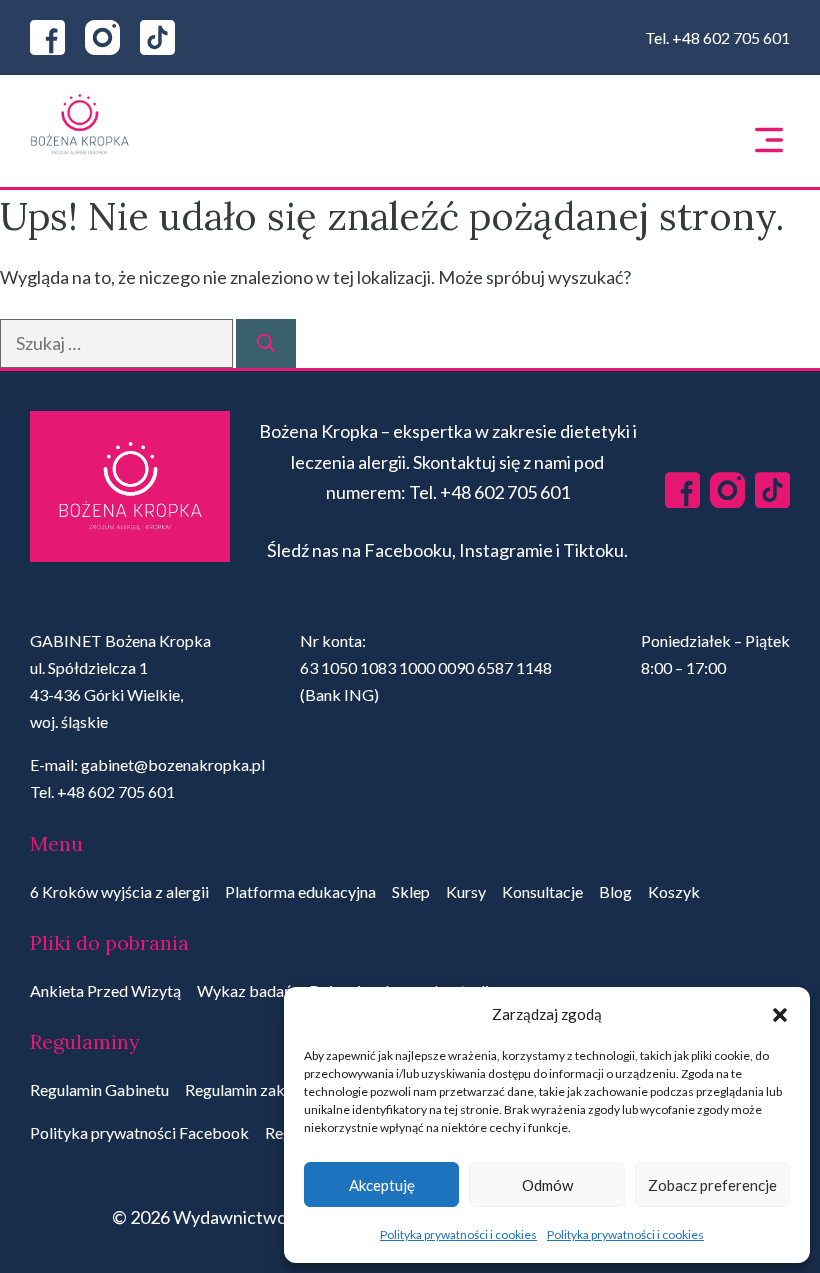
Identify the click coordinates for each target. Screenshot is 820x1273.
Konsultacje (542, 891)
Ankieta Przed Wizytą (105, 990)
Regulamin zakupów (254, 1089)
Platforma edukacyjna (300, 891)
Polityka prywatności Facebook (139, 1132)
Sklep (411, 891)
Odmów (547, 1185)
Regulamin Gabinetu (99, 1089)
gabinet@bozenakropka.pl (173, 764)
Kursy (466, 891)
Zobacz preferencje (712, 1185)
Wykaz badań (245, 990)
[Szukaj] (266, 343)
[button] (780, 1015)
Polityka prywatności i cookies (458, 1234)
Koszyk (674, 891)
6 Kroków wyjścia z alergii (119, 891)
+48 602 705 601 (731, 37)
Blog (615, 891)
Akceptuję (382, 1185)
